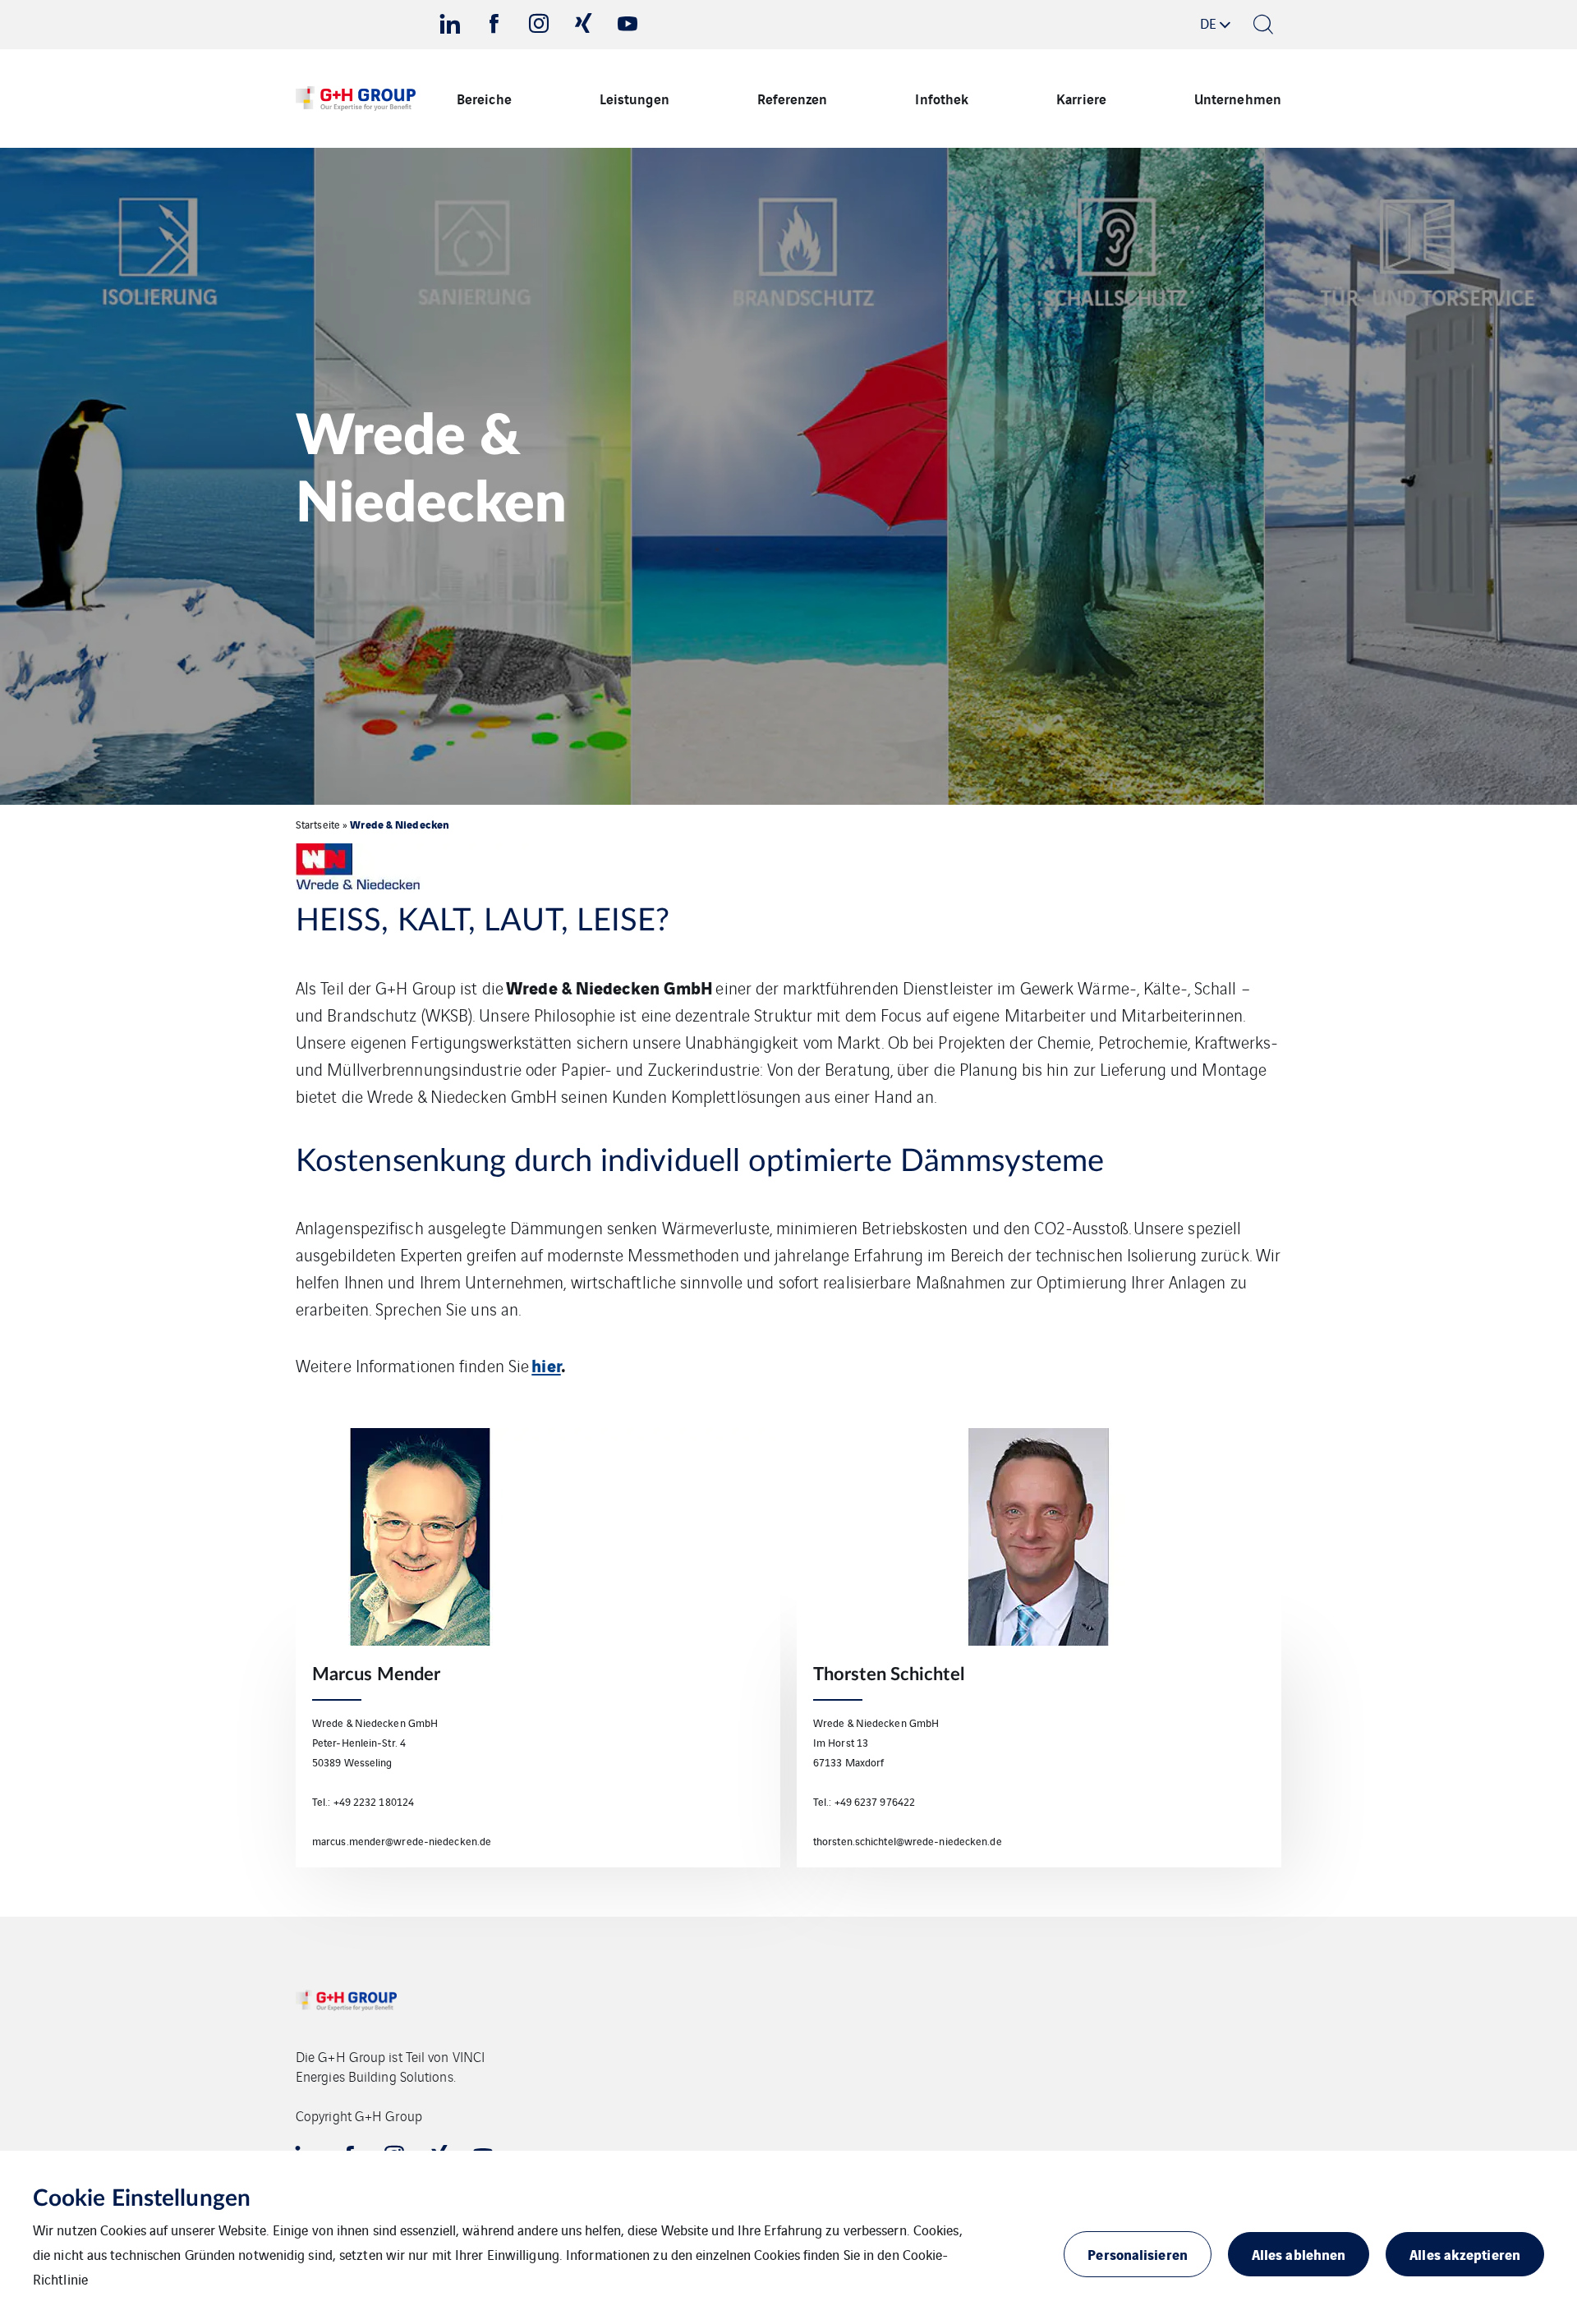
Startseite (318, 824)
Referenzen (793, 98)
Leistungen (634, 98)
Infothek (942, 98)
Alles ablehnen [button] (1299, 2254)
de (1208, 23)
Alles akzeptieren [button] (1465, 2254)
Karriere (1081, 98)
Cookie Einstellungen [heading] (142, 2198)
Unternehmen (1238, 98)
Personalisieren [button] (1138, 2254)
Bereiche (484, 98)
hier (546, 1364)
